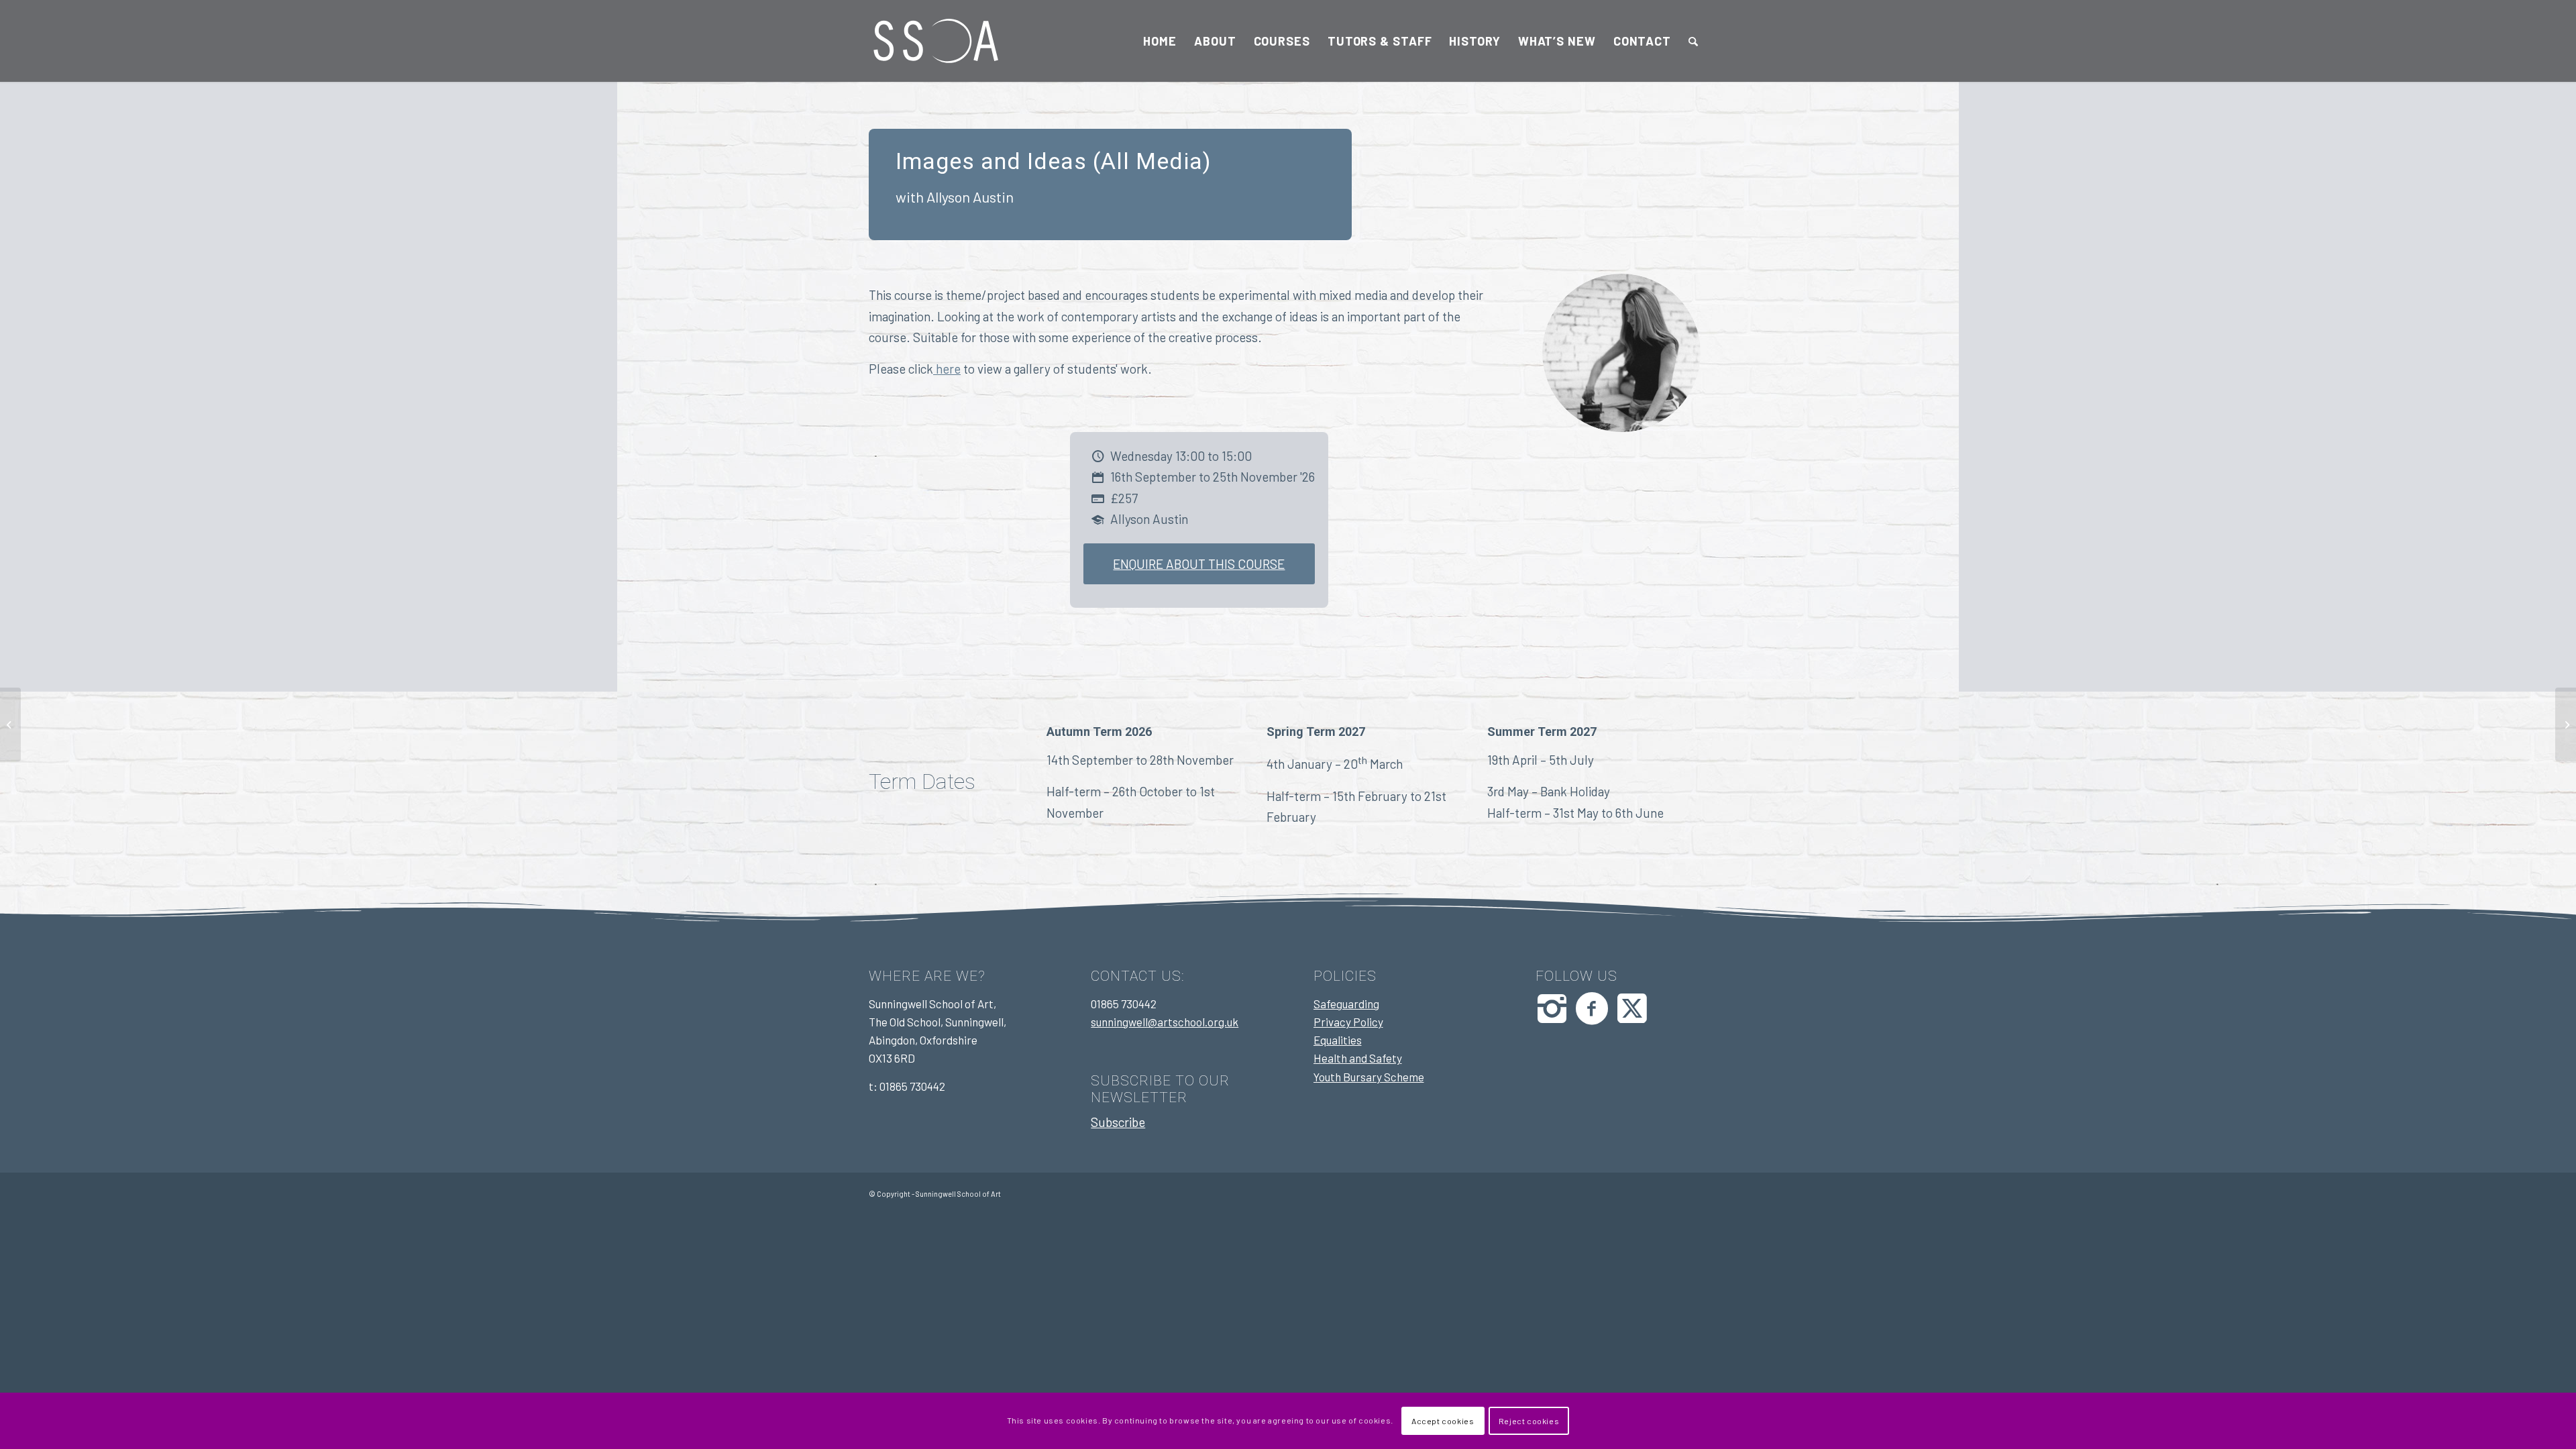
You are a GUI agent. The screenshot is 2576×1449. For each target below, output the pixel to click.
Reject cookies (1529, 1421)
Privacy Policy (1348, 1022)
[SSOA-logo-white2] (936, 41)
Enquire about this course (1199, 564)
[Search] (1694, 41)
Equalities (1338, 1040)
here (947, 369)
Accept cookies (1443, 1421)
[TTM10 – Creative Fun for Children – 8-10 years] (10, 724)
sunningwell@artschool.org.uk (1165, 1022)
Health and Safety (1358, 1058)
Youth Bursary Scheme (1369, 1077)
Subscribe (1118, 1122)
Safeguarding (1346, 1004)
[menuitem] (1160, 41)
